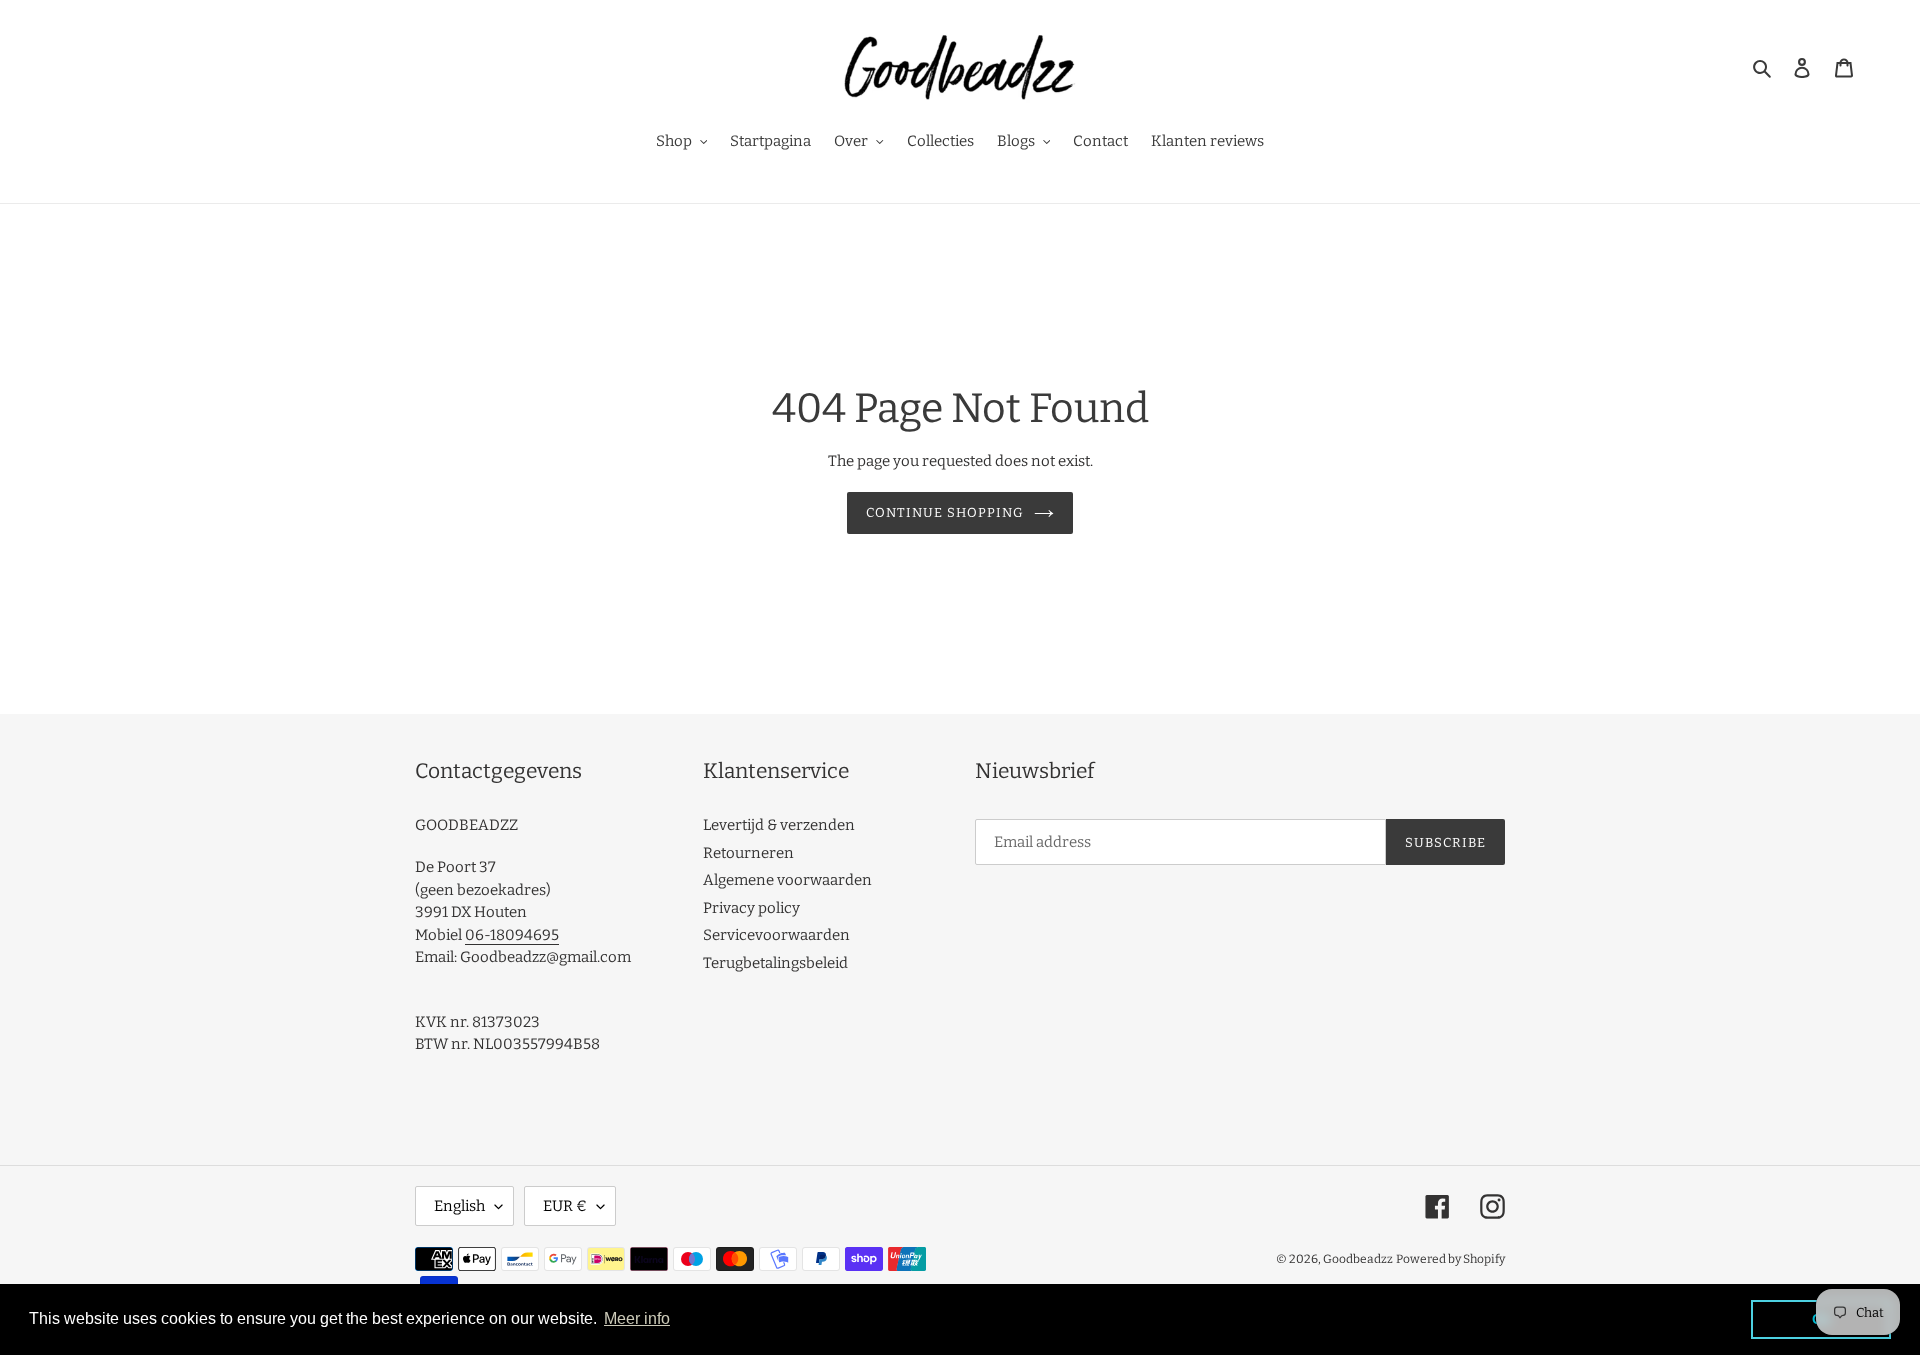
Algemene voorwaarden (787, 880)
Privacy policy (751, 908)
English (459, 1206)
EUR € (565, 1206)
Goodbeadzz (1358, 1259)
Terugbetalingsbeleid (775, 963)
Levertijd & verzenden (779, 825)
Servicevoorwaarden (776, 935)
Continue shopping (945, 512)
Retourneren (748, 853)
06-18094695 (512, 935)
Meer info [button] (637, 1318)
